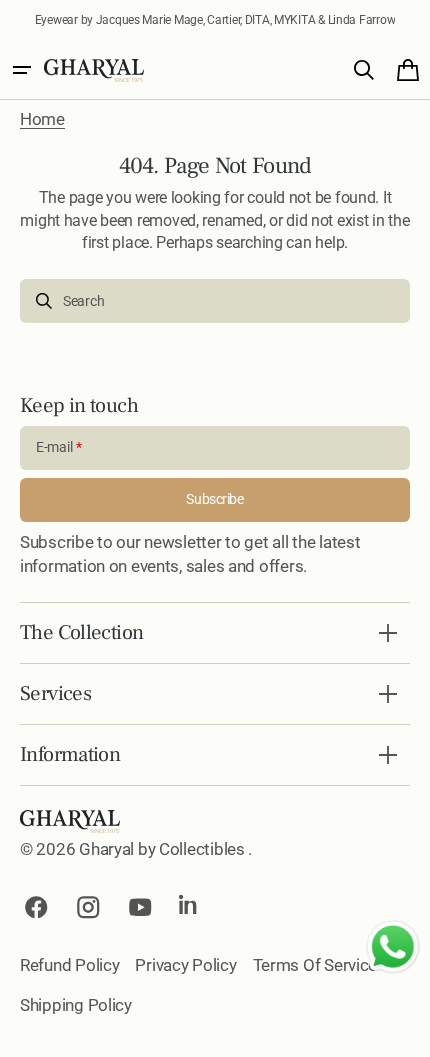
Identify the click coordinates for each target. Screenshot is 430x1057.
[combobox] (215, 301)
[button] (22, 70)
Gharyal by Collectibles (163, 849)
